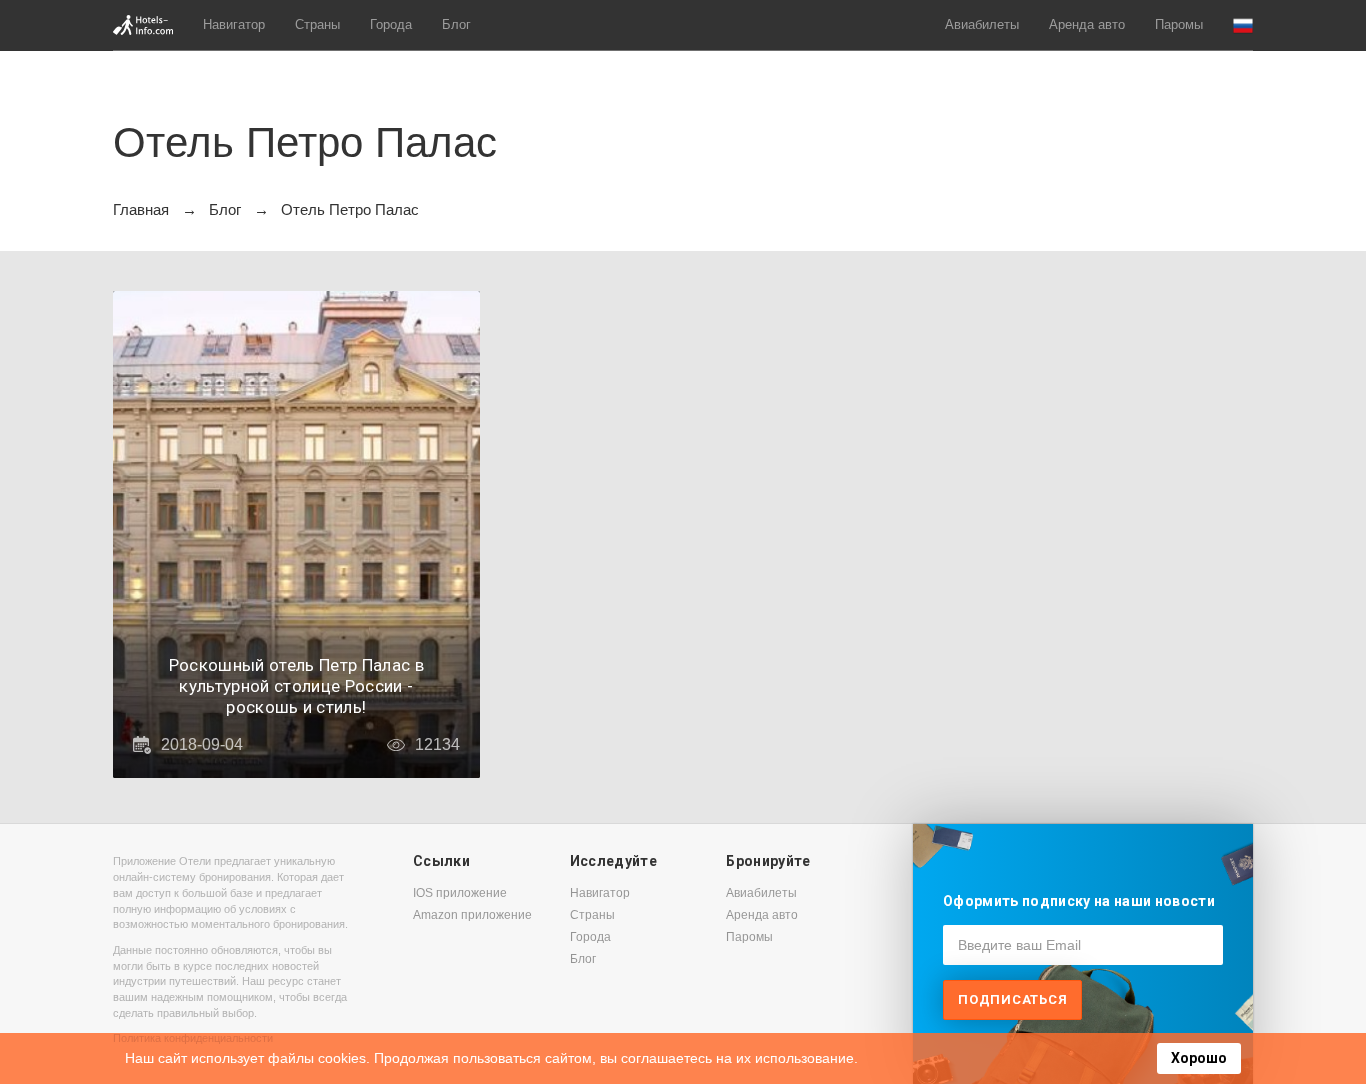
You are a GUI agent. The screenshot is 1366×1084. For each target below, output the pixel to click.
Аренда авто (1087, 24)
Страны (317, 24)
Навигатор (234, 24)
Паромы (1179, 24)
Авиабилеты (982, 24)
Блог (456, 24)
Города (391, 24)
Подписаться (1012, 999)
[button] (1243, 25)
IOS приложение (460, 893)
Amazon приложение (472, 915)
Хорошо (1199, 1058)
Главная (141, 209)
